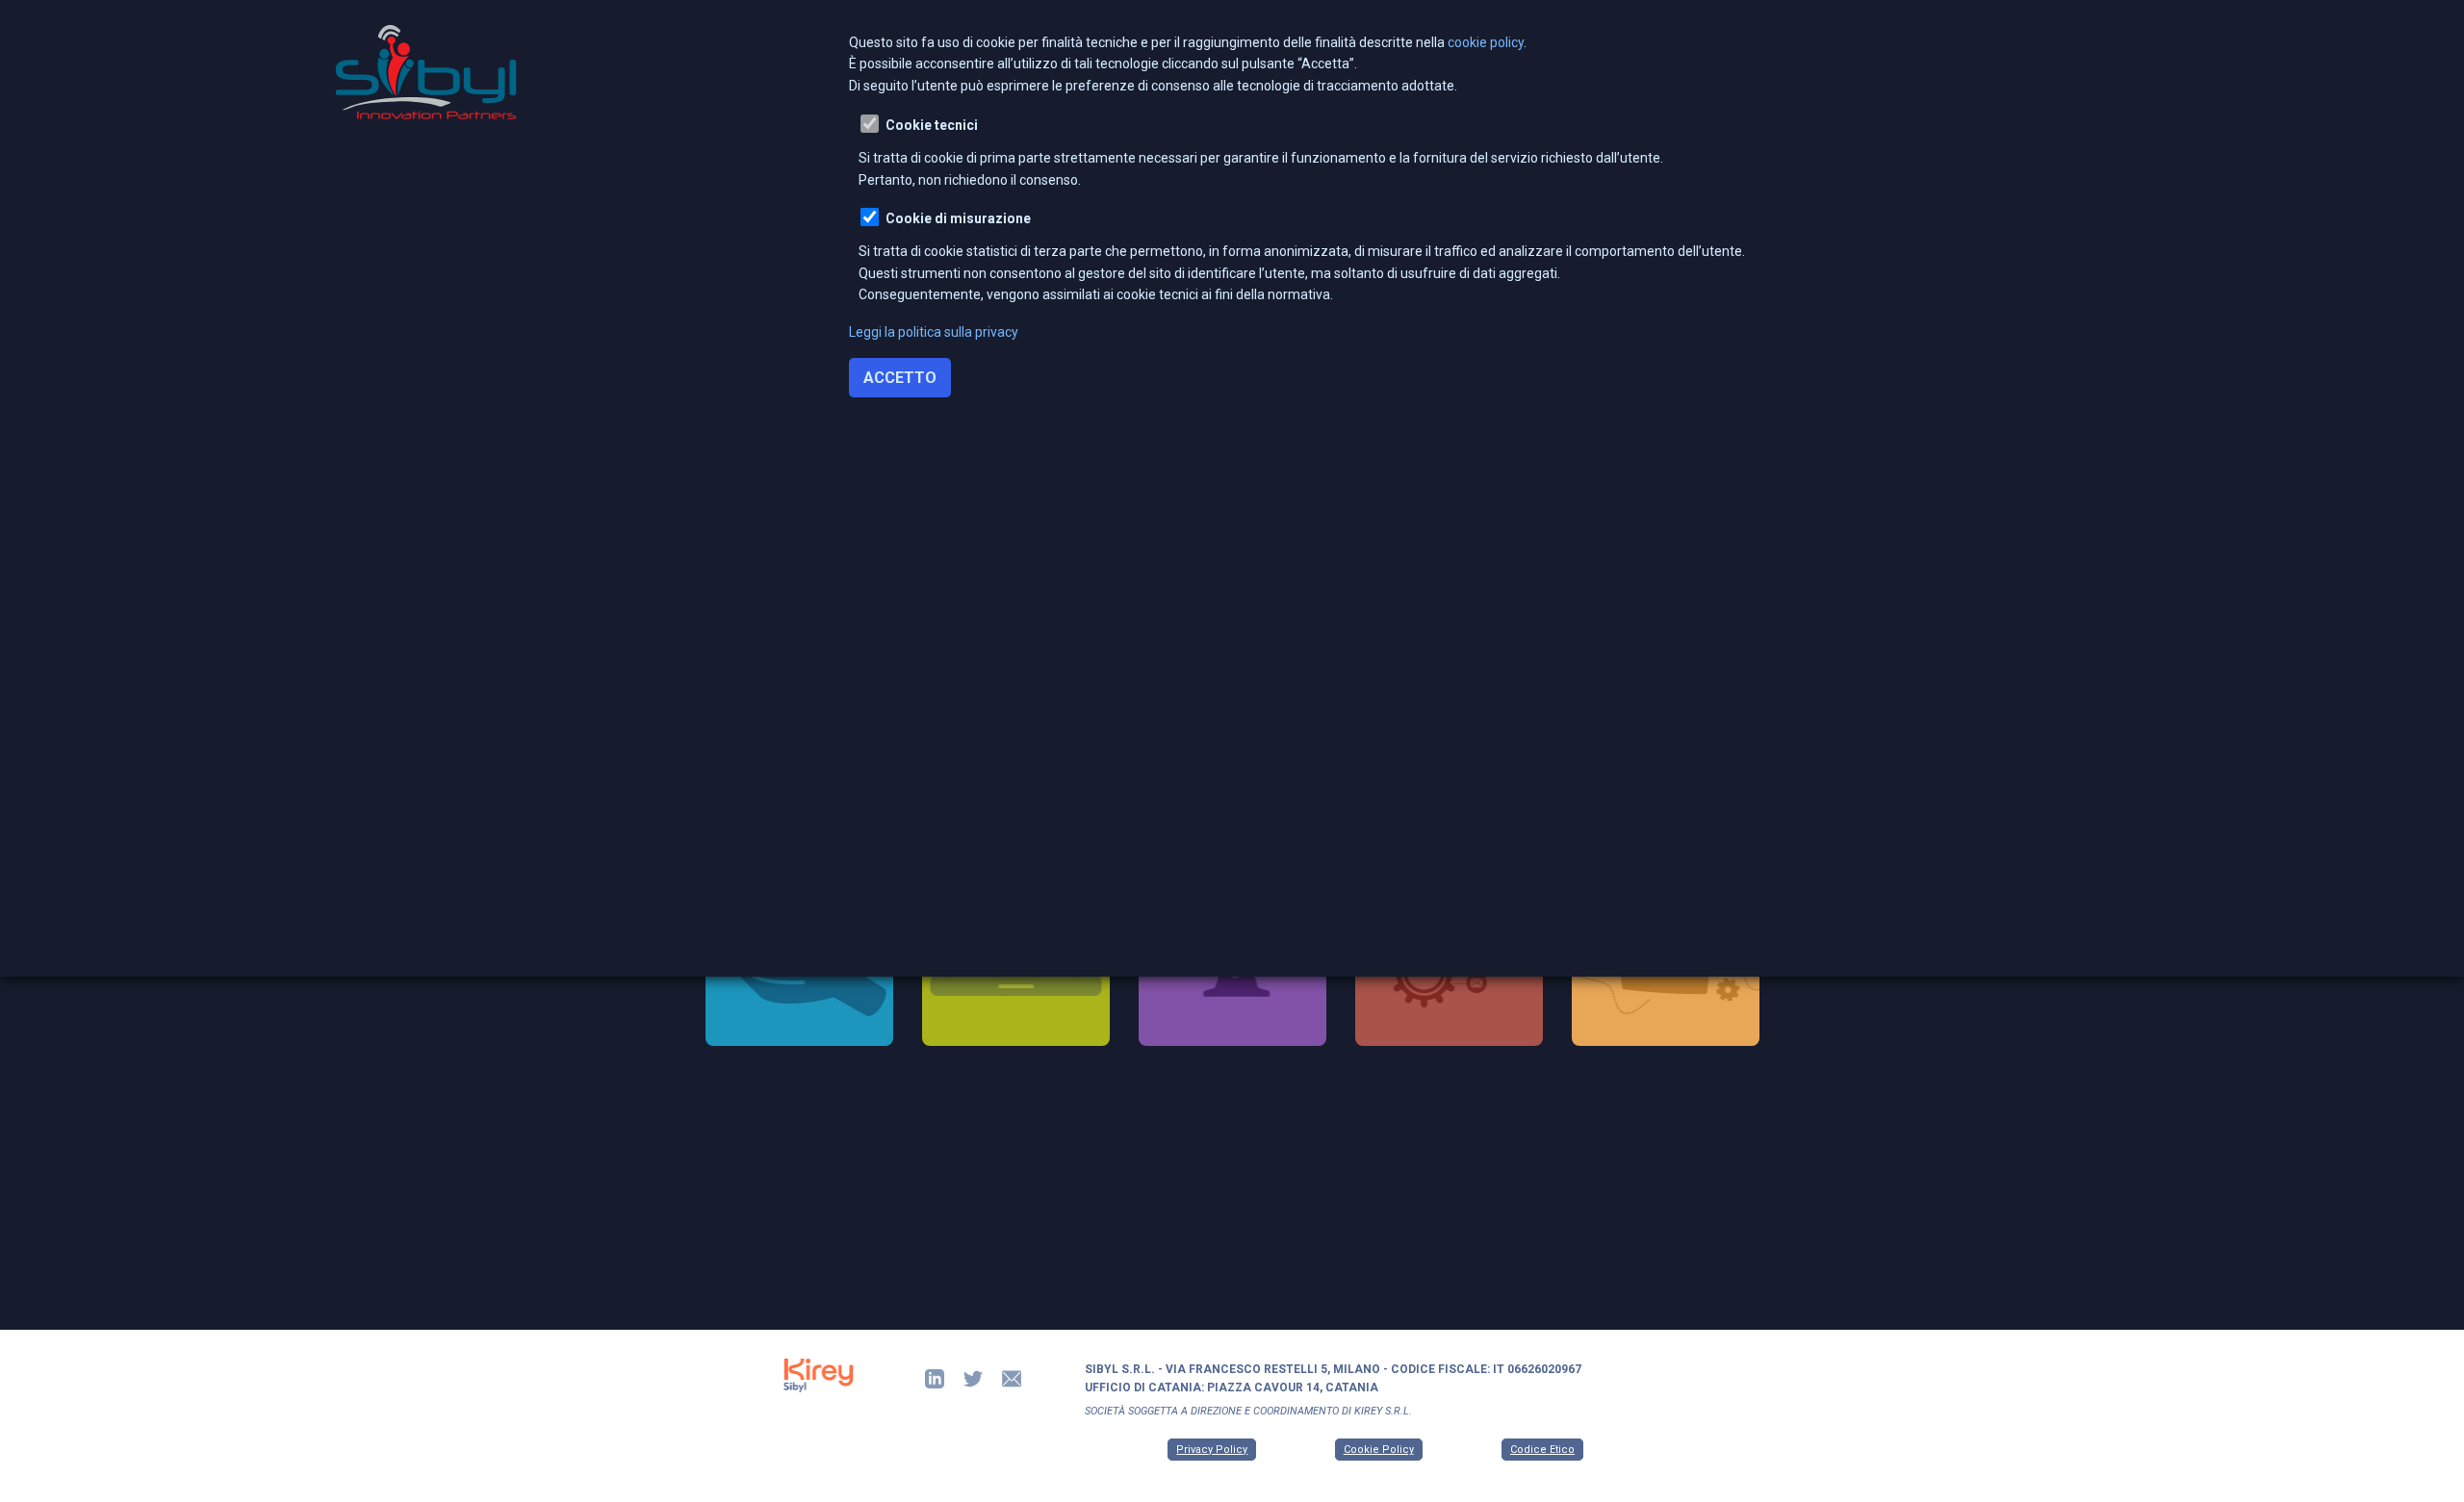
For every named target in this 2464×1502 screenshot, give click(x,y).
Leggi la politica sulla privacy (934, 332)
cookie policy (1486, 42)
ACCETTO (900, 378)
